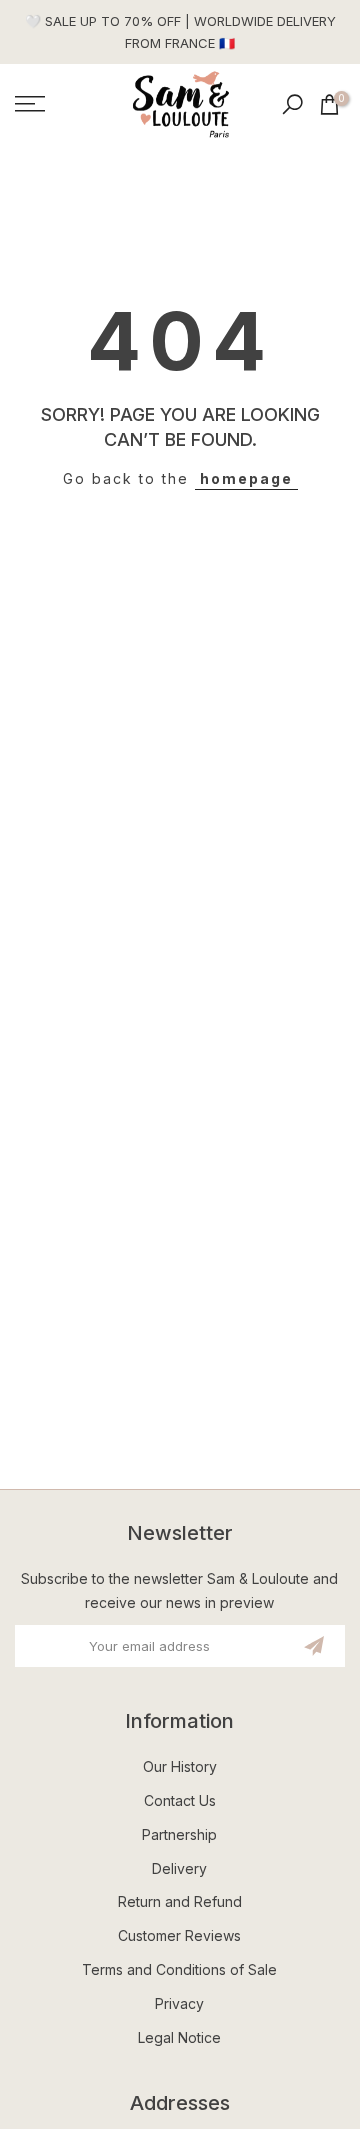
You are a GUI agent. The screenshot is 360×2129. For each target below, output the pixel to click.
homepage (246, 478)
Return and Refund (180, 1901)
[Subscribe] (314, 1646)
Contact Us (180, 1800)
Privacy (179, 2003)
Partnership (179, 1834)
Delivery (179, 1868)
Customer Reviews (179, 1935)
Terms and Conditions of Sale (179, 1969)
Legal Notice (179, 2037)
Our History (180, 1766)
